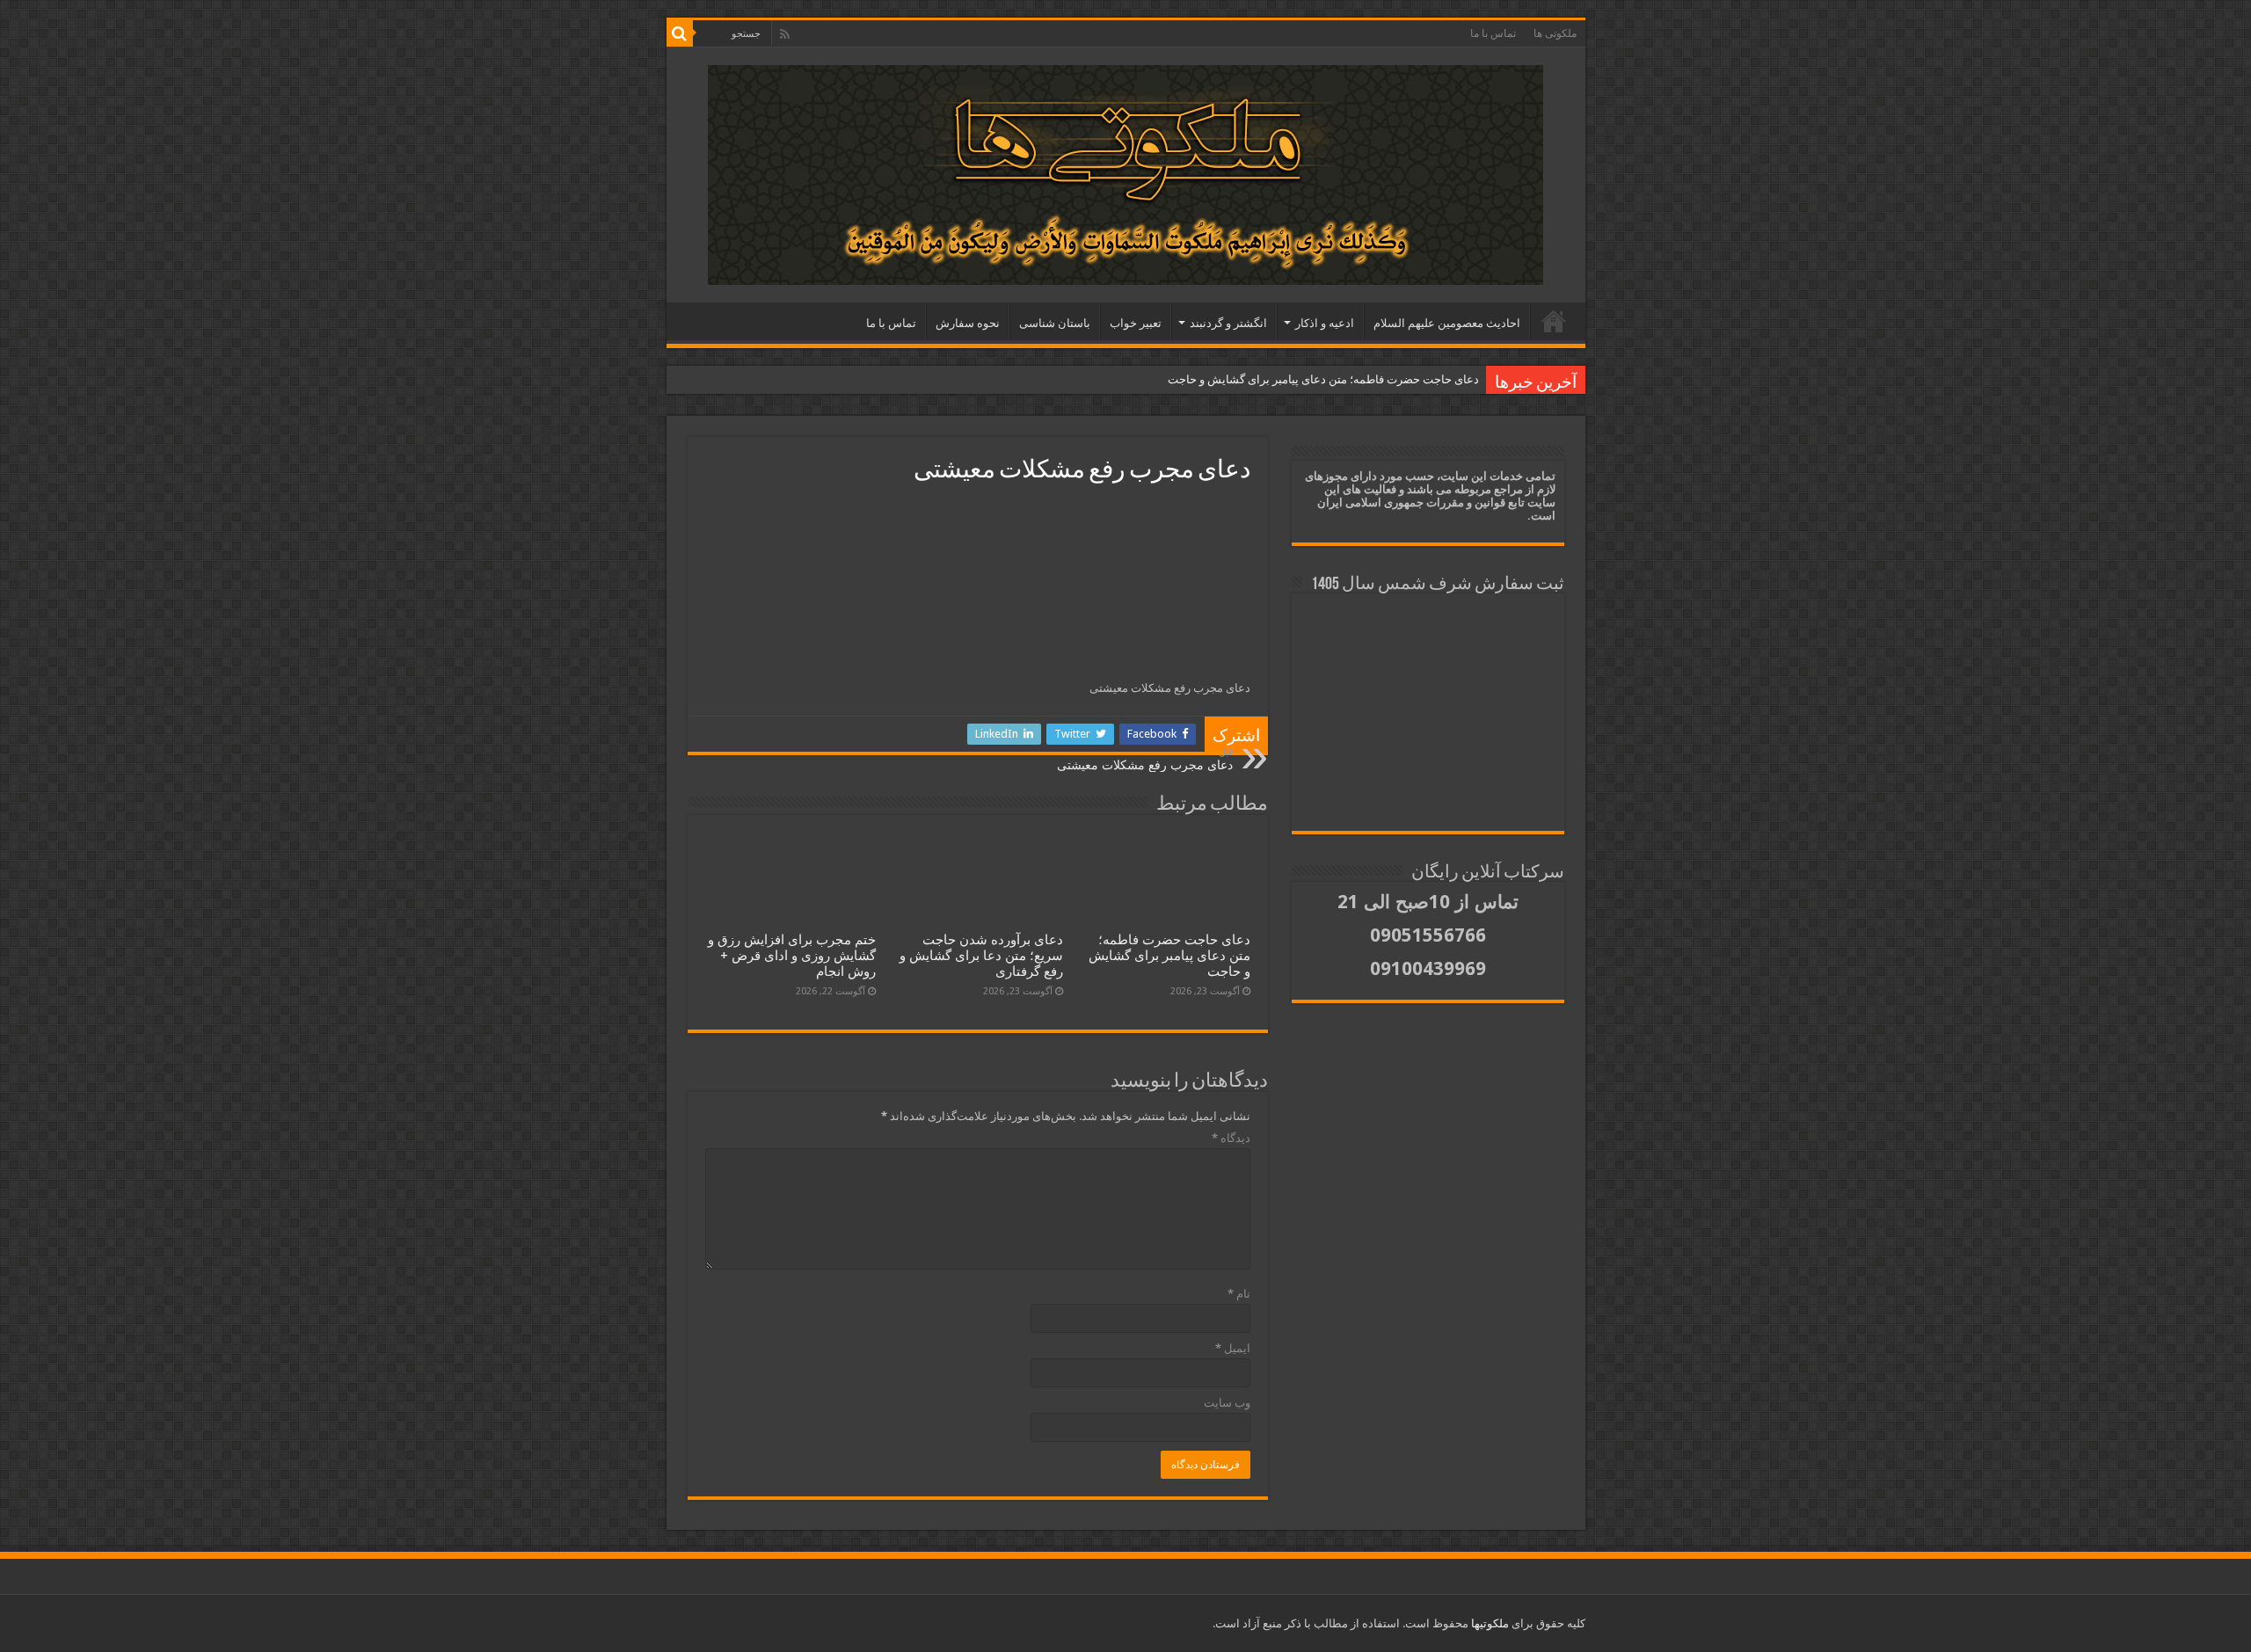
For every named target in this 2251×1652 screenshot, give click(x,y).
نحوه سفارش (968, 323)
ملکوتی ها (1555, 33)
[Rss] (785, 34)
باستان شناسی (1055, 323)
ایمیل (1233, 1348)
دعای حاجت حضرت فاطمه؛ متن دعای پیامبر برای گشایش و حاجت (1323, 379)
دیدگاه (1231, 1138)
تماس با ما (1493, 33)
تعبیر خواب (1136, 323)
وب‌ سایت (1227, 1403)
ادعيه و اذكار (1325, 323)
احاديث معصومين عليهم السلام (1447, 323)
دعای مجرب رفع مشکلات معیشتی (1145, 759)
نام (1239, 1294)
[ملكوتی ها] (1126, 175)
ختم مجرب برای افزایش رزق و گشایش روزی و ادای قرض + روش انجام (792, 956)
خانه (1554, 321)
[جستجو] (680, 33)
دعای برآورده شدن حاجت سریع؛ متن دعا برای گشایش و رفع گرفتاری (981, 956)
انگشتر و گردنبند (1228, 323)
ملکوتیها (1489, 1623)
